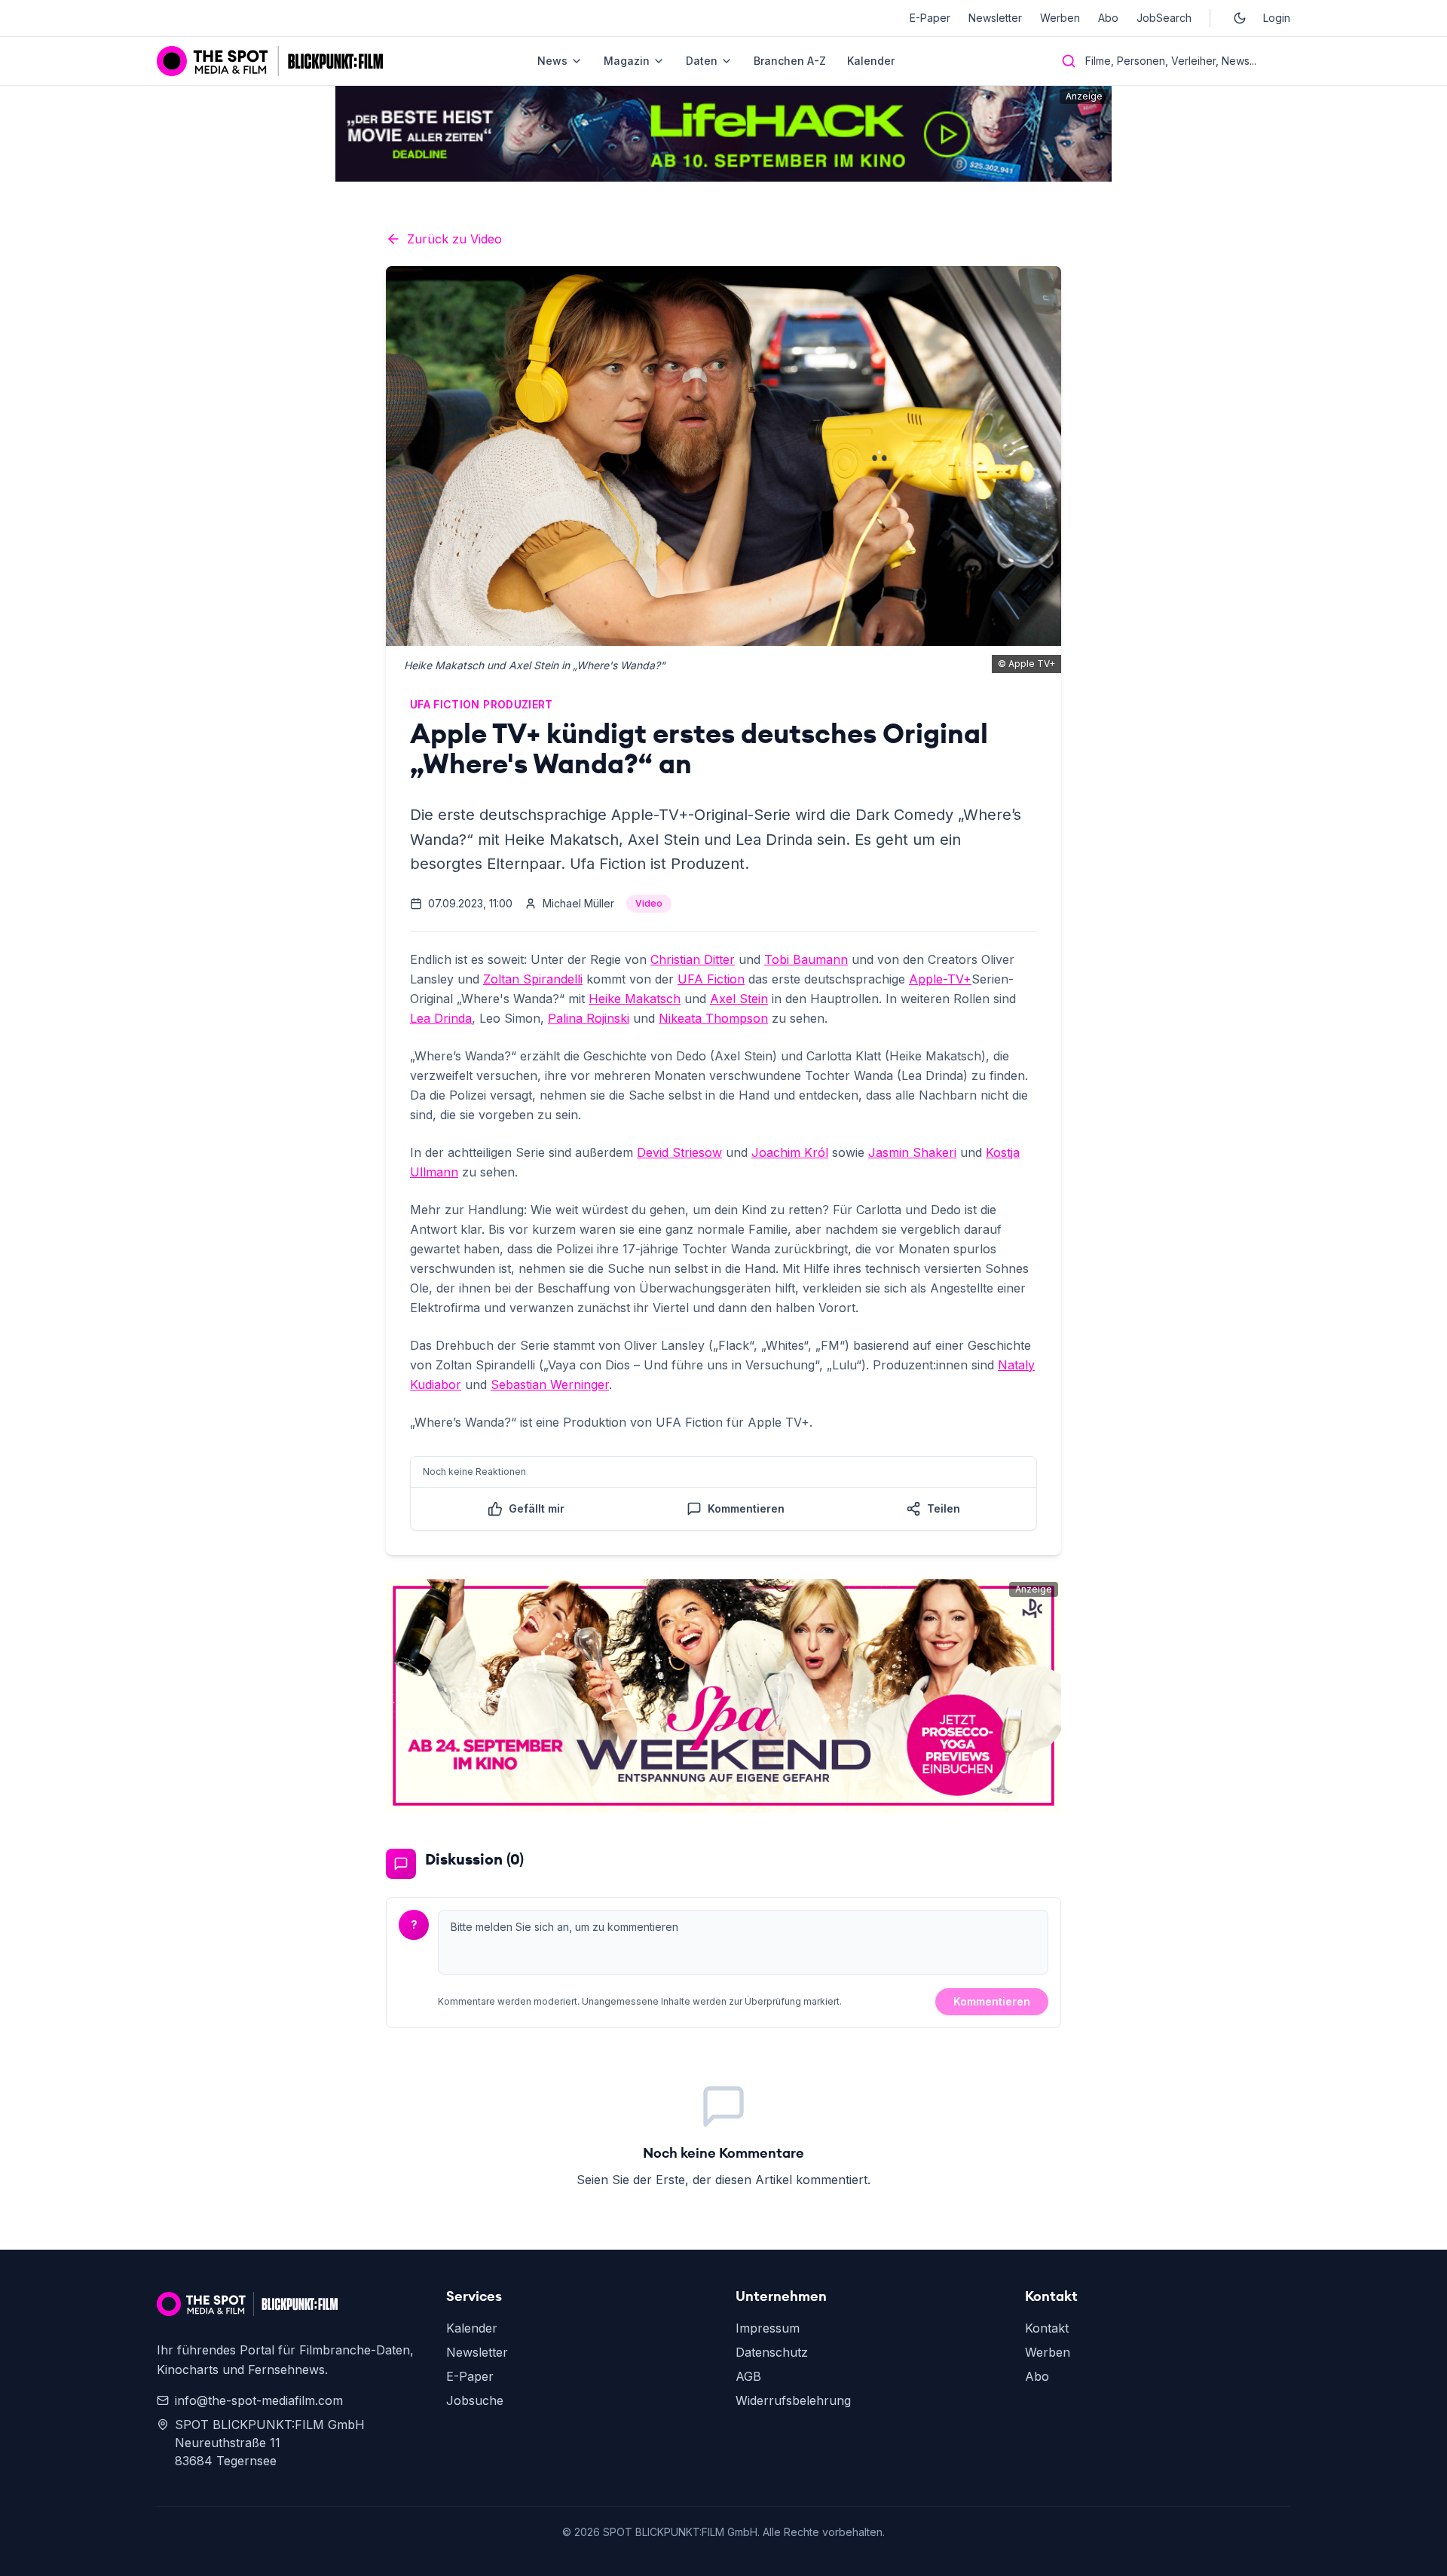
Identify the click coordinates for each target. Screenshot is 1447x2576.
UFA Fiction (711, 979)
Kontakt (1047, 2328)
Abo (1108, 18)
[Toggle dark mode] (1240, 18)
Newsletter (995, 18)
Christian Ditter (693, 959)
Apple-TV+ (940, 979)
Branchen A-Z (790, 61)
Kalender (871, 61)
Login (1277, 18)
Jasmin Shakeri (912, 1152)
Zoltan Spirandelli (533, 979)
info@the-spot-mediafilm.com (259, 2400)
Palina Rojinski (589, 1018)
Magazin (627, 61)
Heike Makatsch (635, 999)
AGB (748, 2376)
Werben (1060, 18)
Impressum (768, 2328)
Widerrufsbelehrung (793, 2400)
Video (649, 903)
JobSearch (1164, 18)
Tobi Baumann (806, 959)
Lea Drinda (441, 1018)
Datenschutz (772, 2352)
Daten (702, 61)
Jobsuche (475, 2400)
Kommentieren (992, 2001)
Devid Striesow (679, 1152)
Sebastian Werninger (550, 1384)
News (552, 61)
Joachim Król (790, 1152)
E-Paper (930, 18)
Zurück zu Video (454, 239)
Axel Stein (739, 999)
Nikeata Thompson (713, 1018)
